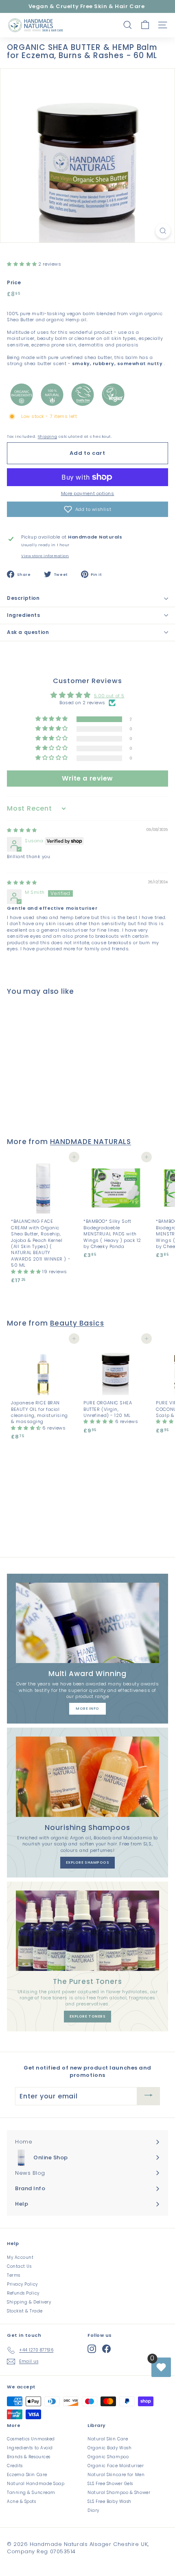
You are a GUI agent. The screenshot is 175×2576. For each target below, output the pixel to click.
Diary (93, 2510)
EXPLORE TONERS (88, 2016)
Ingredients (24, 615)
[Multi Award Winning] (87, 1623)
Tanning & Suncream (31, 2493)
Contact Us (19, 2266)
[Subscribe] (149, 2096)
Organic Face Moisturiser (116, 2466)
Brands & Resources (29, 2457)
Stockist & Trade (25, 2311)
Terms (14, 2275)
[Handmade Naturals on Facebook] (106, 2349)
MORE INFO (87, 1709)
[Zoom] (163, 231)
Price (14, 283)
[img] (22, 830)
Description (23, 598)
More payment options (88, 494)
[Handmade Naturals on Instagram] (92, 2349)
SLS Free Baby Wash (109, 2501)
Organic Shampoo (108, 2457)
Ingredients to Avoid (30, 2448)
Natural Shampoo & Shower (119, 2493)
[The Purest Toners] (87, 1931)
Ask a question (28, 632)
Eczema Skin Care (27, 2475)
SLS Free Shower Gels (110, 2484)
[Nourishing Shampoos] (87, 1777)
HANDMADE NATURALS (91, 1142)
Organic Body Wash (109, 2448)
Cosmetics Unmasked (31, 2439)
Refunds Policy (23, 2293)
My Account (20, 2257)
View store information (45, 556)
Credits (15, 2466)
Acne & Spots (22, 2501)
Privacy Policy (22, 2284)
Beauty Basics (77, 1323)
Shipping (47, 436)
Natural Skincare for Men (116, 2475)
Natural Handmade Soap (36, 2484)
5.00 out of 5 (109, 696)
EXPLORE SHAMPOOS (88, 1862)
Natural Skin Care (108, 2439)
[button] (23, 264)
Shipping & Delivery (29, 2302)
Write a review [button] (87, 778)
